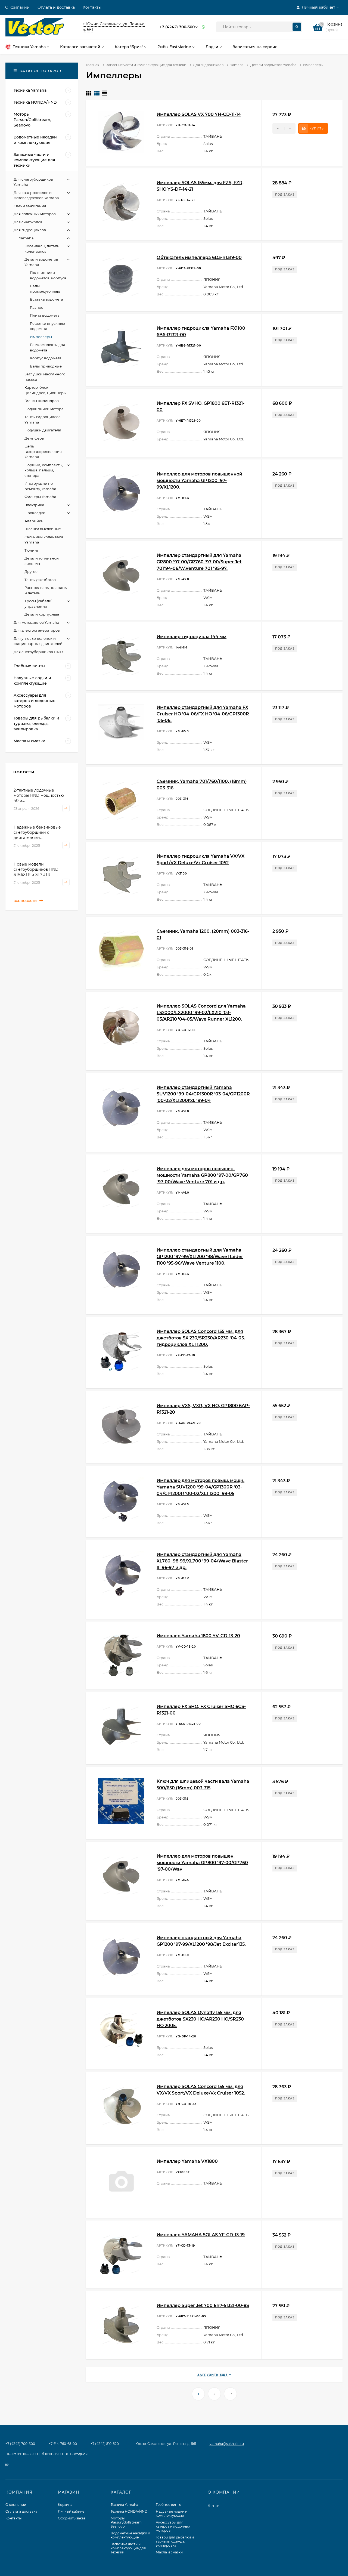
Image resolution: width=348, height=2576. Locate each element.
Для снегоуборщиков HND (38, 652)
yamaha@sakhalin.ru (227, 2444)
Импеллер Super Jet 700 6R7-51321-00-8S (203, 2305)
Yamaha (237, 65)
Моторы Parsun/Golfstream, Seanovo (127, 2522)
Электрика (34, 505)
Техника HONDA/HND (129, 2511)
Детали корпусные (42, 614)
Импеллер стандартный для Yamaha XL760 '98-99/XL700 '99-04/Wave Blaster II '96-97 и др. (202, 1561)
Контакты (92, 7)
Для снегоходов (28, 222)
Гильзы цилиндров (42, 401)
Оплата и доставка (56, 7)
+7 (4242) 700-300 (177, 27)
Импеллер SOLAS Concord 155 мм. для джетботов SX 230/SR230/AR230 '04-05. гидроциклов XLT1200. (201, 1338)
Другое (31, 572)
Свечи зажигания (30, 206)
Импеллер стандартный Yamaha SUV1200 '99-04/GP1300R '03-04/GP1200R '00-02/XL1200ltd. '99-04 (203, 1094)
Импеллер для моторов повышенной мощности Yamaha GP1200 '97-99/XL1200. (199, 481)
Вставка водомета (46, 299)
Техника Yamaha (124, 2505)
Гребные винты (169, 2505)
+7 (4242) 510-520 (105, 2444)
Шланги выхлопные (43, 529)
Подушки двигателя (43, 430)
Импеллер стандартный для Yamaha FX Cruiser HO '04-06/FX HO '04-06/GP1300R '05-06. (203, 714)
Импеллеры (41, 337)
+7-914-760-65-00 (63, 2444)
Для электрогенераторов (37, 630)
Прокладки (35, 513)
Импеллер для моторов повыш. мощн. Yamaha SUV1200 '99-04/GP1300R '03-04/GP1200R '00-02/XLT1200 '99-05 (201, 1487)
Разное (37, 307)
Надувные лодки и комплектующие (172, 2513)
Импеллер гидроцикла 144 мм (192, 637)
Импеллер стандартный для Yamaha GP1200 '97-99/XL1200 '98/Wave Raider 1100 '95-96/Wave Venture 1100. (200, 1257)
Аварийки (34, 521)
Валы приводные (46, 366)
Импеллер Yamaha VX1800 (187, 2161)
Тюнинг (32, 550)
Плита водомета (45, 315)
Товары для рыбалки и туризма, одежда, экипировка (175, 2541)
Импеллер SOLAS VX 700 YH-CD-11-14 (199, 114)
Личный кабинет (72, 2511)
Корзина (65, 2505)
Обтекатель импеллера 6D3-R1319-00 (199, 257)
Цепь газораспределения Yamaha (43, 451)
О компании (17, 7)
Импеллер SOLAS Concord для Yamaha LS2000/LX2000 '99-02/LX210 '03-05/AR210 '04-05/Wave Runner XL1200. (201, 1013)
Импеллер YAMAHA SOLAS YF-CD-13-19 (201, 2235)
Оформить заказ (72, 2518)
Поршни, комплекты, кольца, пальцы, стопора (44, 470)
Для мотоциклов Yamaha (36, 622)
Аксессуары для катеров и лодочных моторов (173, 2526)
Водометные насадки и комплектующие (130, 2535)
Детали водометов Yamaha (273, 65)
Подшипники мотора (44, 409)
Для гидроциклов (208, 65)
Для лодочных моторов (35, 214)
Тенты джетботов (40, 580)
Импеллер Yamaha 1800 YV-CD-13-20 (198, 1636)
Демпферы (35, 438)
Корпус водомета (46, 358)
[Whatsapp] (204, 27)
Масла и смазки (169, 2552)
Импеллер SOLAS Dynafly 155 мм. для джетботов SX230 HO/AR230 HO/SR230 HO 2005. (200, 2019)
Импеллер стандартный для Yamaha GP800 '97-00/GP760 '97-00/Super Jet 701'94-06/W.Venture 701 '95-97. (199, 562)
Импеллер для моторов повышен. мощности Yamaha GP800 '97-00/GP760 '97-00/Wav (202, 1863)
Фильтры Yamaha (40, 497)
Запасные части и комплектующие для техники (146, 65)
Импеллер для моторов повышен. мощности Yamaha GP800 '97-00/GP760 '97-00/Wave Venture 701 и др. (202, 1175)
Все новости (26, 901)
